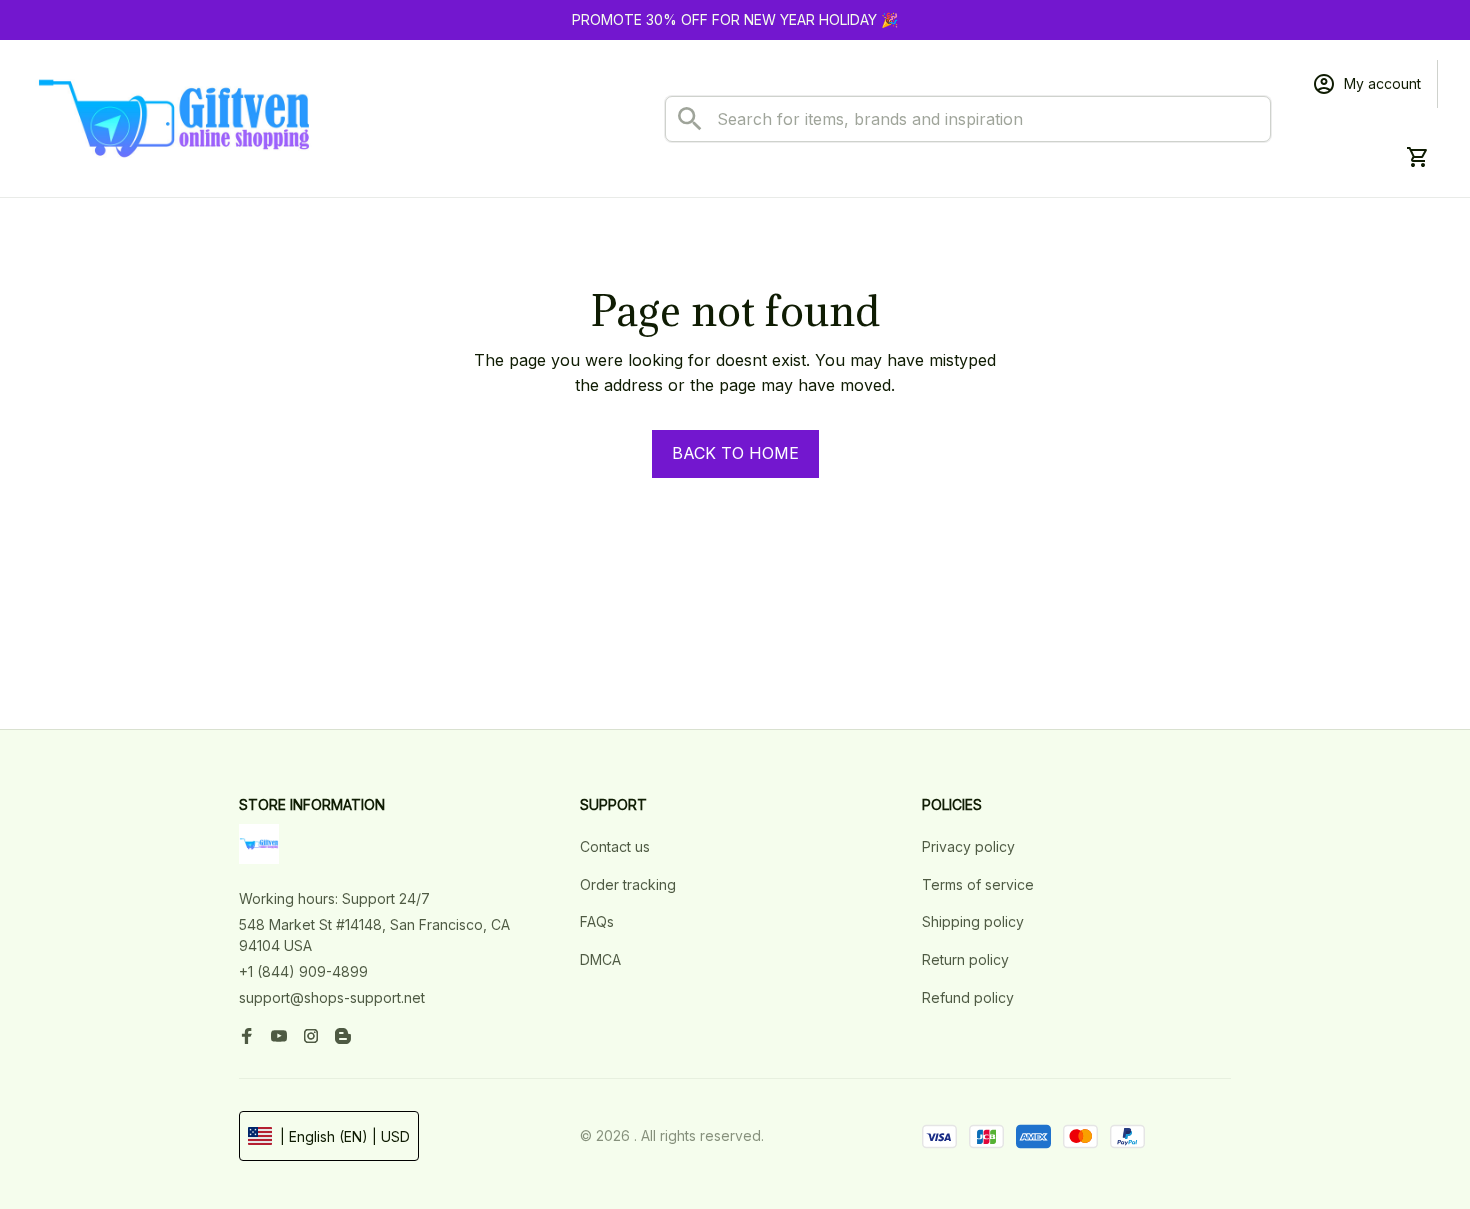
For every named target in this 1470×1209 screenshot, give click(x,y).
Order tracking (628, 889)
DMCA (600, 965)
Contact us (615, 852)
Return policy (965, 965)
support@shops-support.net (332, 1002)
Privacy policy (968, 852)
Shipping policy (973, 927)
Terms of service (978, 889)
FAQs (597, 927)
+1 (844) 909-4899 (303, 977)
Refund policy (968, 1002)
